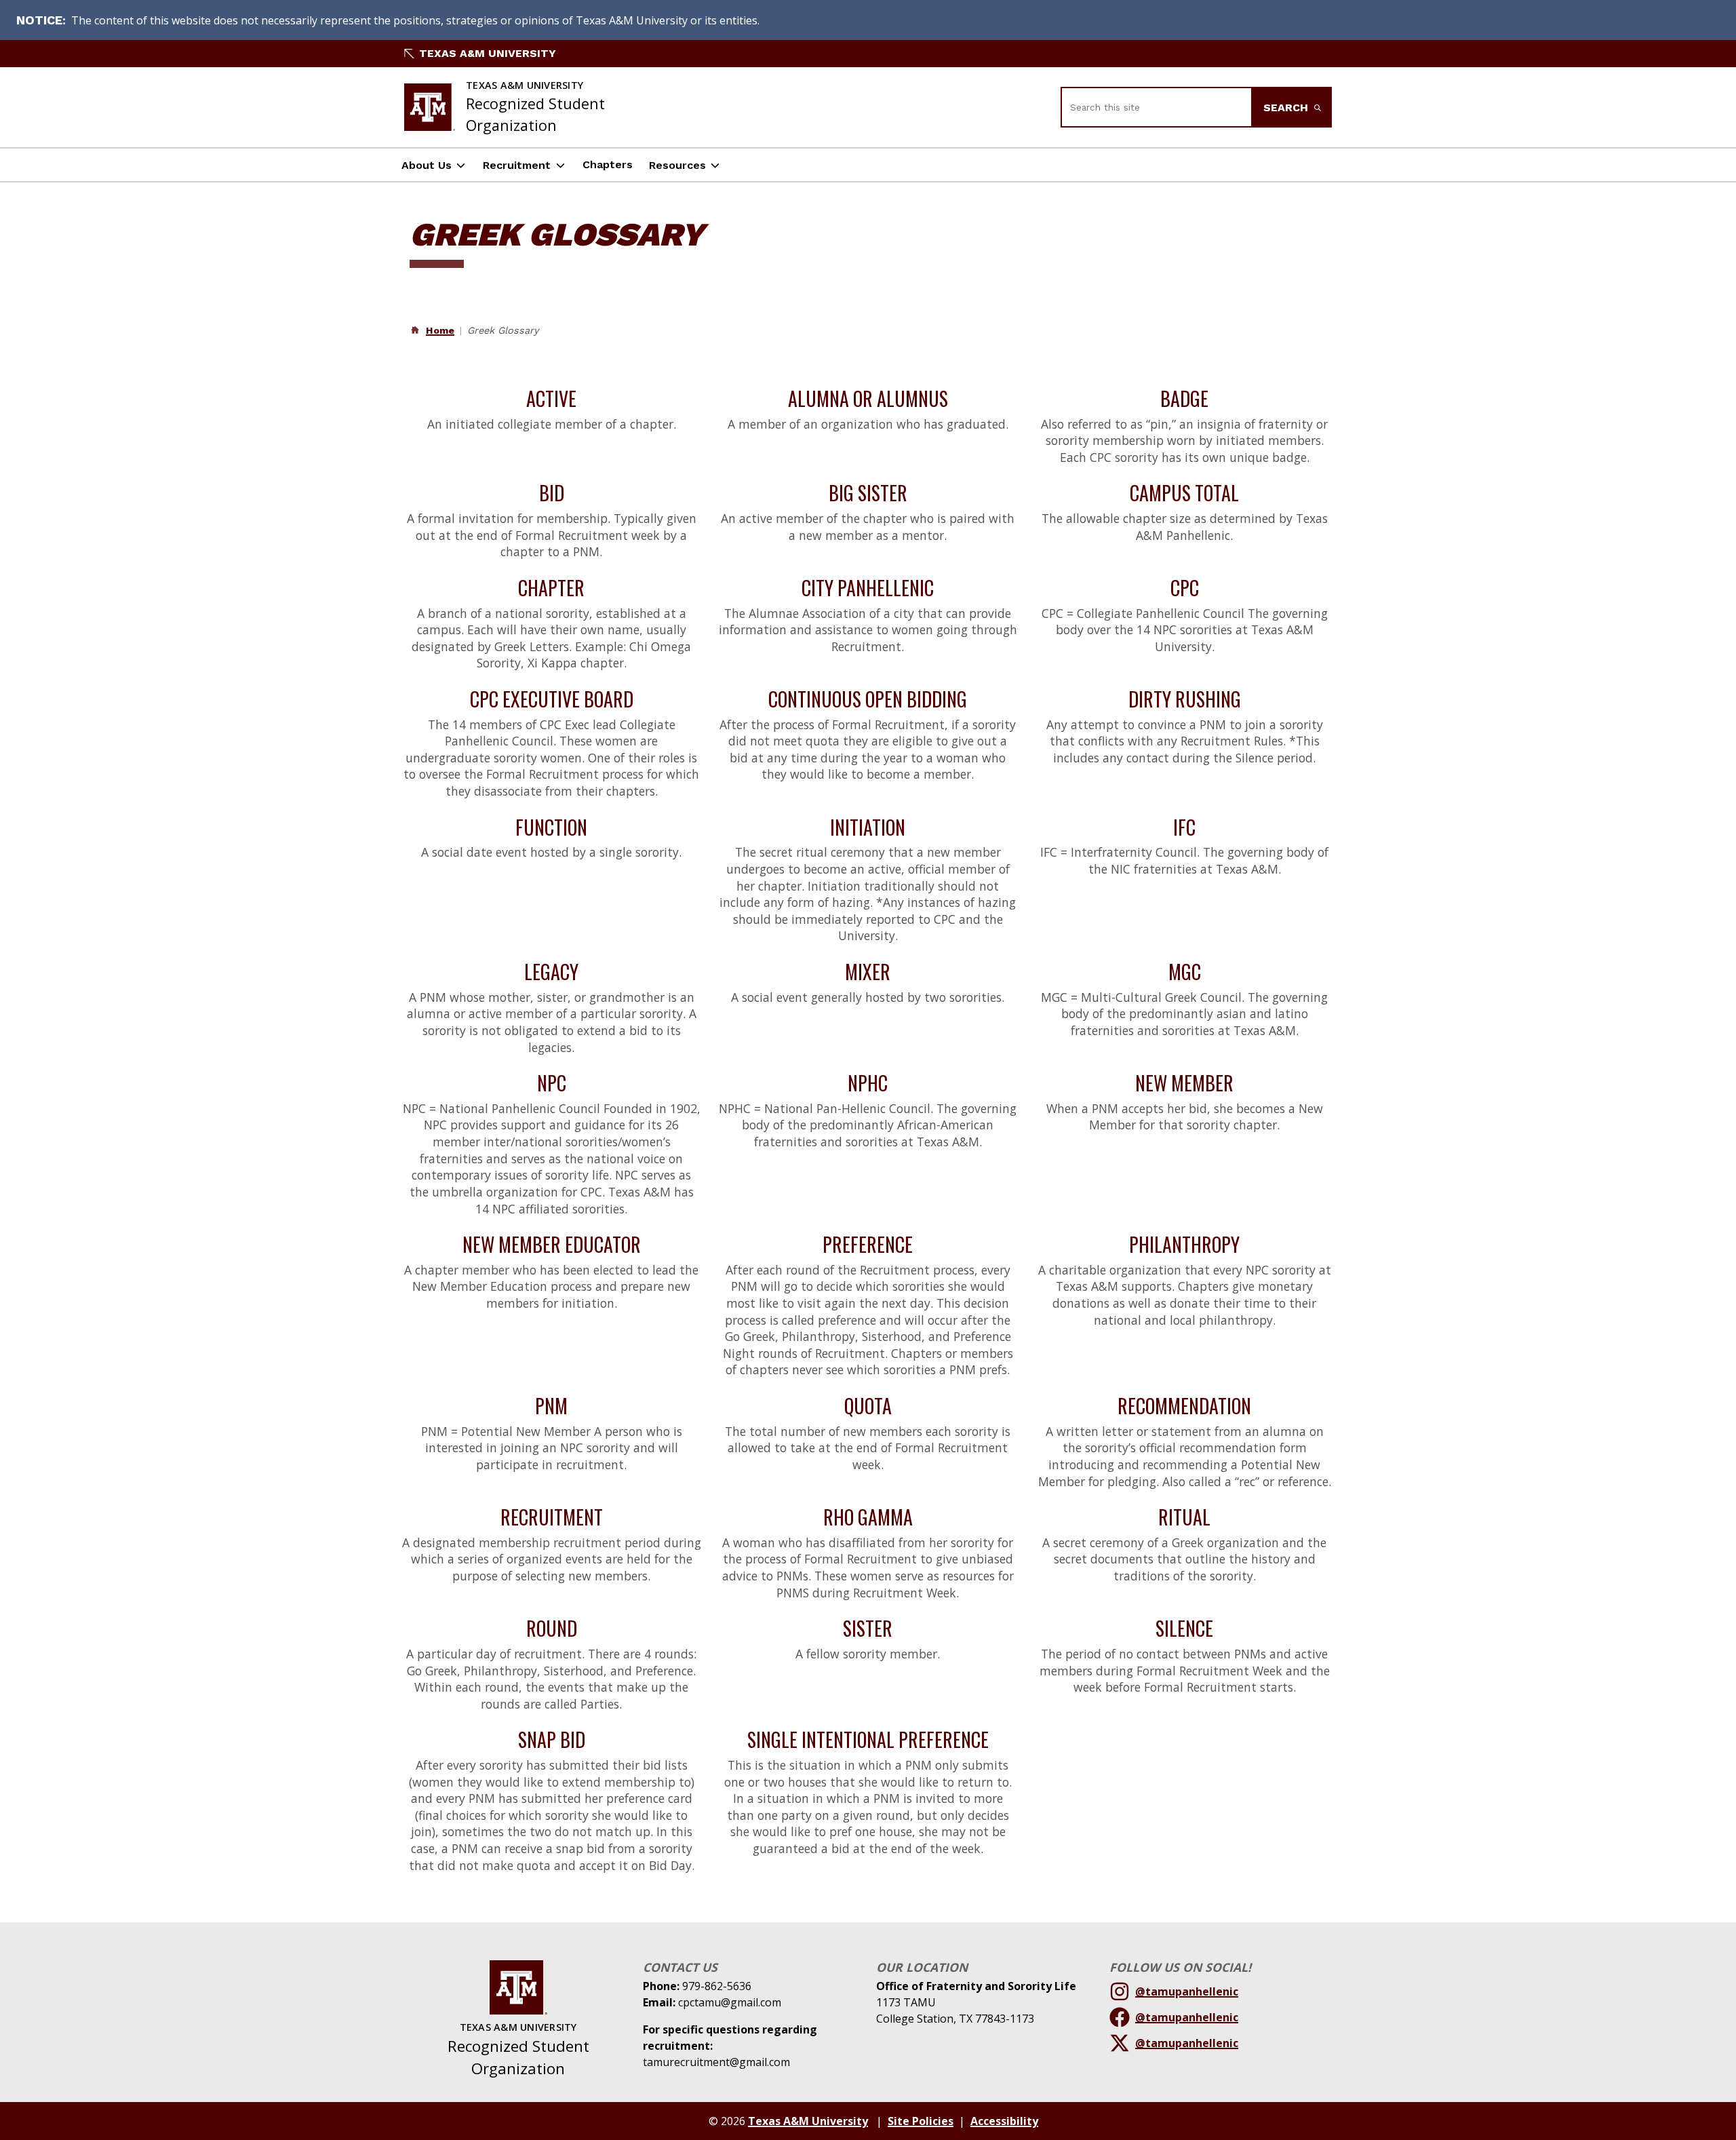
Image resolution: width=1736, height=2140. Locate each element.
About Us (427, 165)
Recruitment (517, 165)
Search (1287, 108)
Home (440, 330)
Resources (677, 165)
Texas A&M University (488, 53)
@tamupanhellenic (1187, 1991)
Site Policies (921, 2121)
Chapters (608, 164)
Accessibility (1004, 2121)
